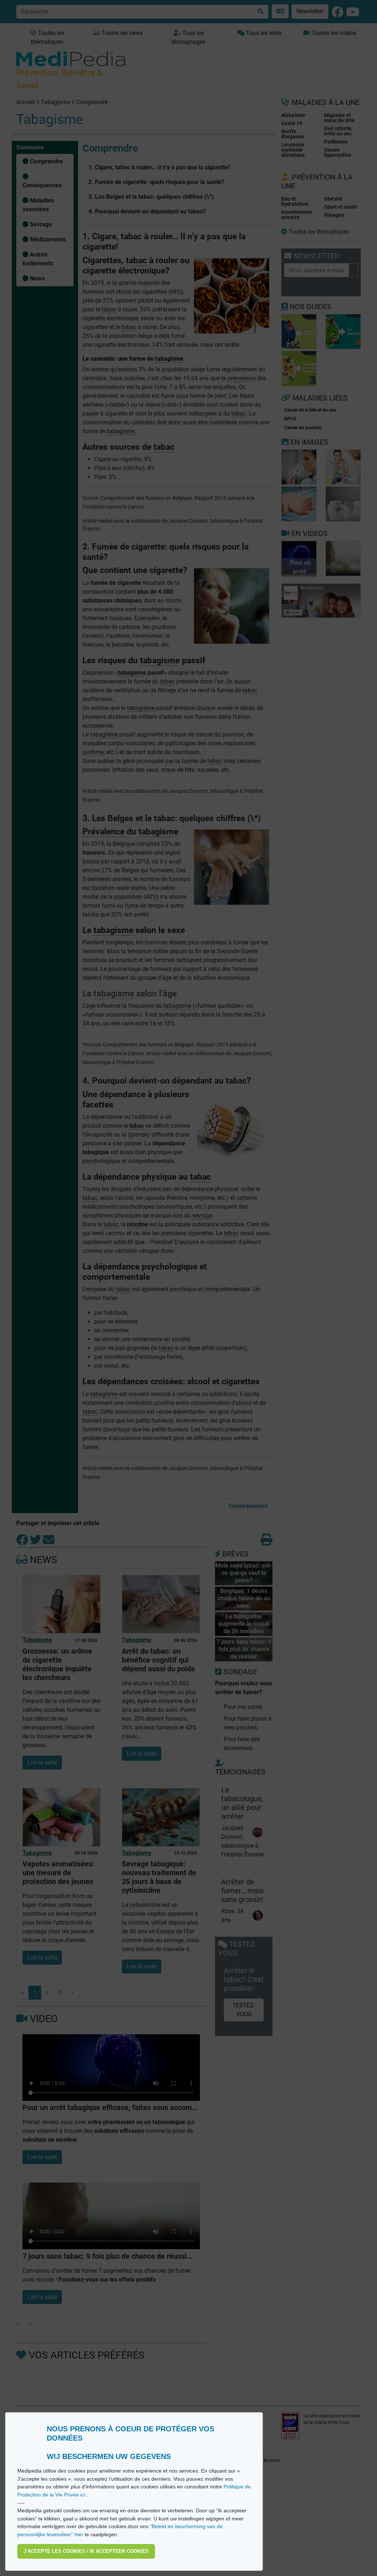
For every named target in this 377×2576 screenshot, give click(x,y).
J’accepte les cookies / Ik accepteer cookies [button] (86, 2551)
